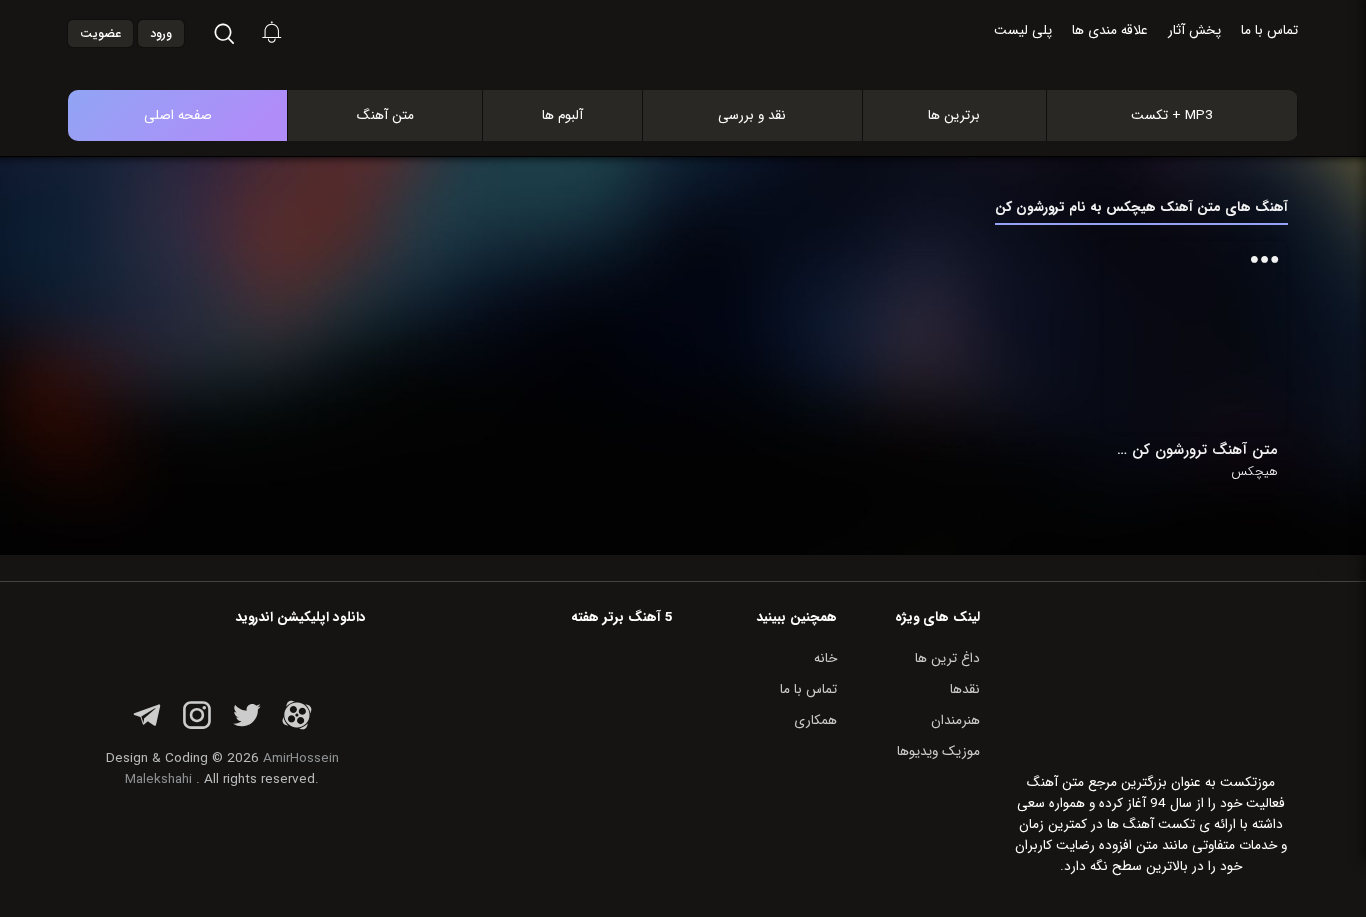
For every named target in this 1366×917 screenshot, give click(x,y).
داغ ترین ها (947, 658)
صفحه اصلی (178, 115)
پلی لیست (1023, 30)
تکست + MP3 (1172, 115)
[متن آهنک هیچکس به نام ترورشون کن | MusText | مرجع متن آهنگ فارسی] (704, 68)
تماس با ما (1269, 30)
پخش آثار (1194, 30)
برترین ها (954, 115)
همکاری (815, 720)
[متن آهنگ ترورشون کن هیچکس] (1195, 336)
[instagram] (197, 726)
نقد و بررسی (752, 115)
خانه (825, 658)
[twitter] (247, 726)
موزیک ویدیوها (938, 751)
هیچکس (1254, 472)
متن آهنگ (385, 115)
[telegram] (147, 726)
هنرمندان (955, 720)
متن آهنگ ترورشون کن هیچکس (1195, 450)
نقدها (965, 689)
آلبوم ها (562, 115)
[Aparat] (297, 726)
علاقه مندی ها (1110, 30)
